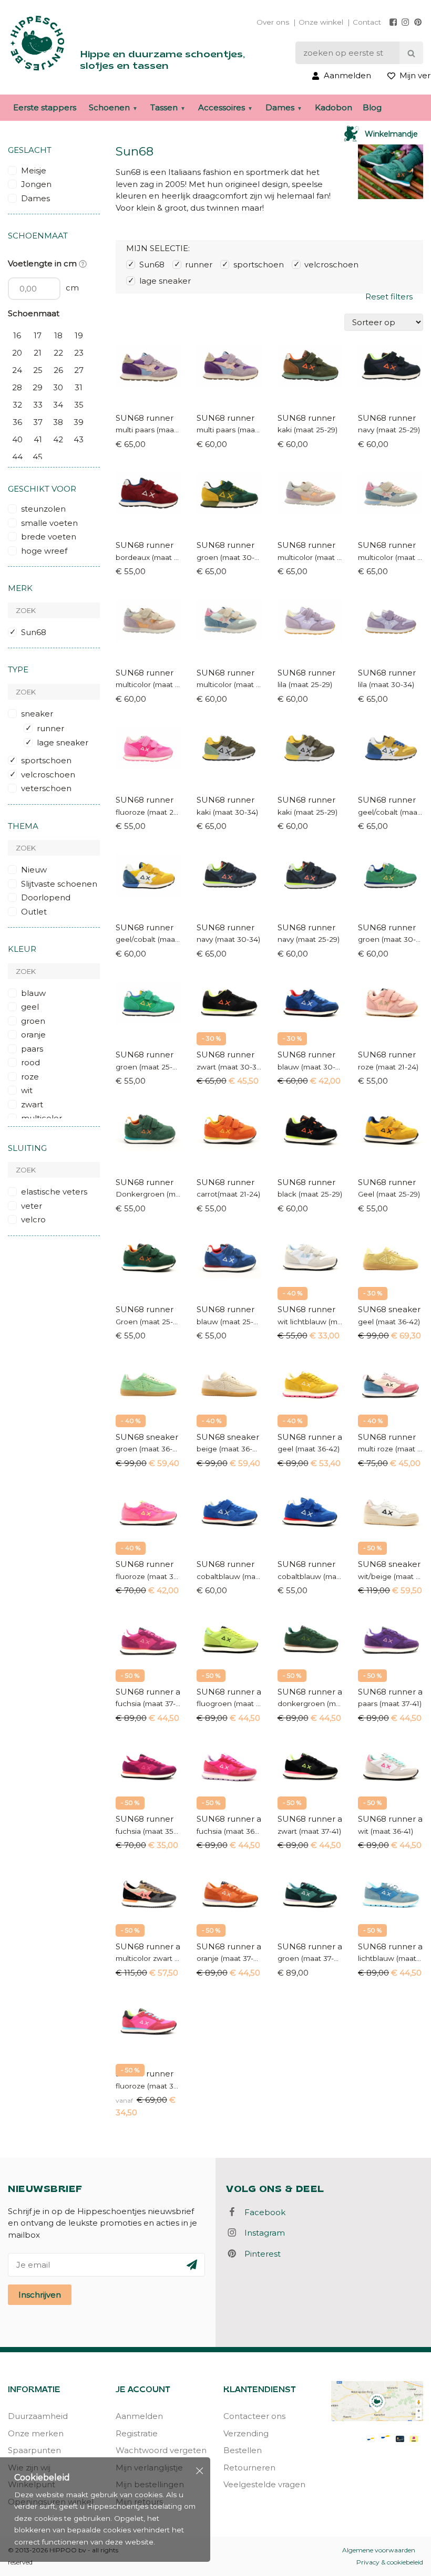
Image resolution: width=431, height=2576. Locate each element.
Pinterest (259, 2254)
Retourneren (249, 2468)
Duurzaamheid (38, 2416)
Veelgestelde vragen (264, 2484)
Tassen (164, 107)
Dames (280, 107)
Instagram (261, 2233)
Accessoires (222, 107)
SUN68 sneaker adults (391, 1309)
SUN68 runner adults (310, 1437)
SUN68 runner (145, 418)
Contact (367, 22)
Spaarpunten (34, 2450)
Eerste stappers (45, 107)
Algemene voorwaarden (379, 2550)
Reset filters (389, 297)
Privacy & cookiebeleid (390, 2562)
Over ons (273, 22)
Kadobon (333, 107)
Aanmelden (139, 2416)
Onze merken (36, 2433)
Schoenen (109, 107)
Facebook (262, 2212)
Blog (372, 107)
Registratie (137, 2433)
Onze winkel (321, 22)
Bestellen (243, 2450)
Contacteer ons (254, 2416)
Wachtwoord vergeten (161, 2450)
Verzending (246, 2433)
